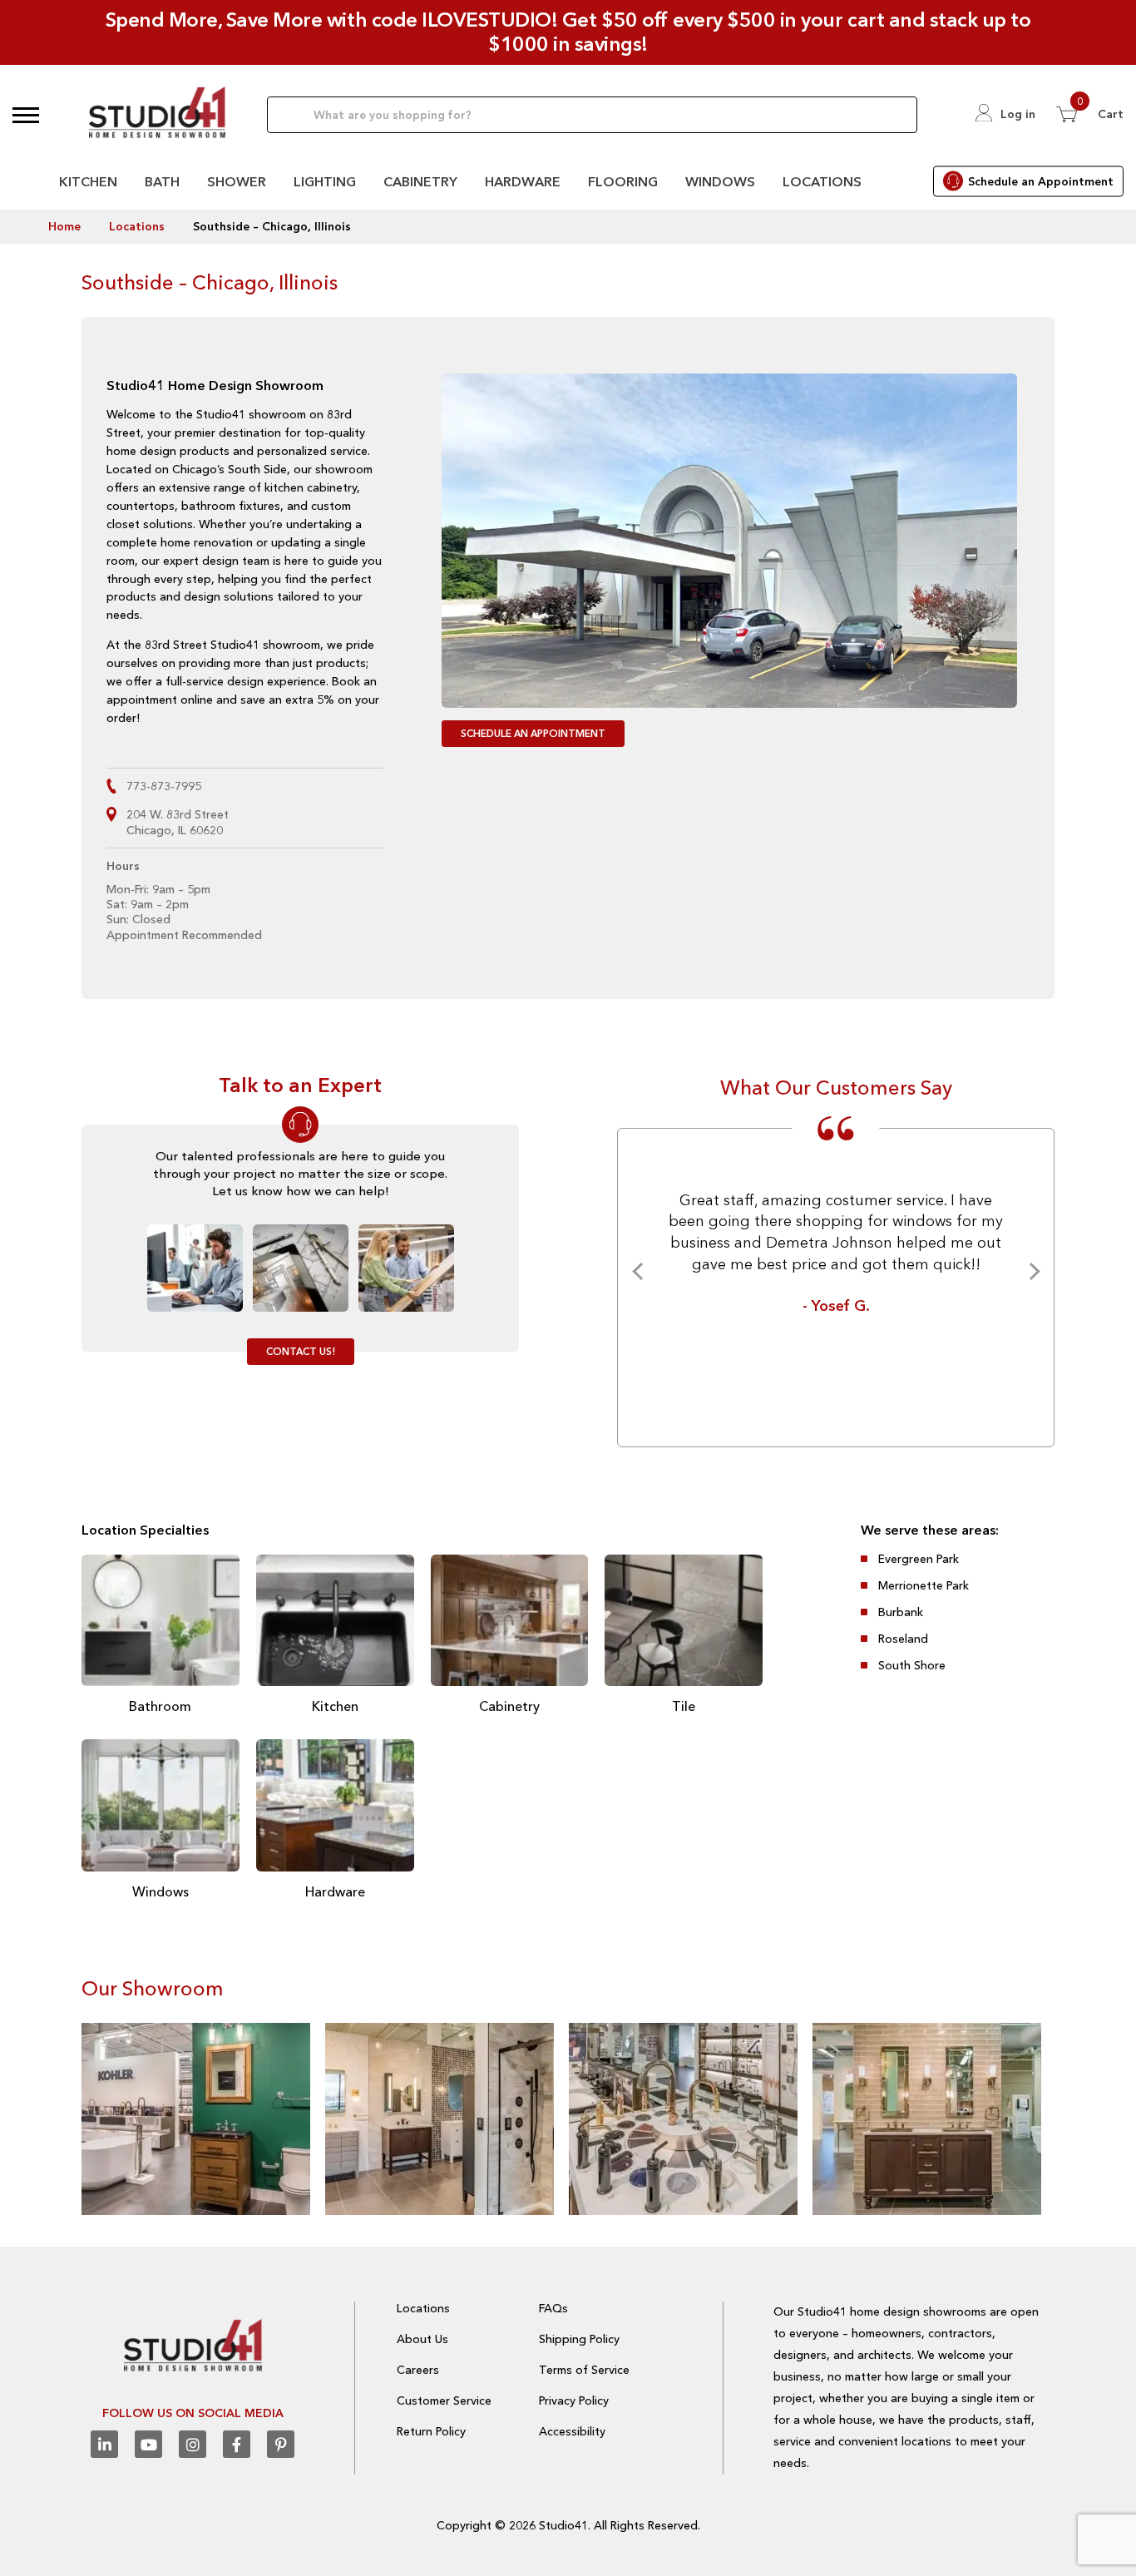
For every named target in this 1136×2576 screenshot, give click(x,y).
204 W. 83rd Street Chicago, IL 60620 (178, 822)
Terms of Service (584, 2370)
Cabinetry (420, 181)
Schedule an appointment (533, 733)
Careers (418, 2370)
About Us (422, 2339)
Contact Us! (301, 1351)
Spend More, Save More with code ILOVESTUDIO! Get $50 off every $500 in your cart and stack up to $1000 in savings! (568, 32)
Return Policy (431, 2431)
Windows (720, 181)
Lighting (325, 181)
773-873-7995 (164, 786)
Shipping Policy (579, 2339)
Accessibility (572, 2431)
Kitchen (88, 181)
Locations (822, 181)
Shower (237, 181)
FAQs (553, 2308)
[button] (26, 115)
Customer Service (444, 2400)
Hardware (523, 181)
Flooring (623, 181)
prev (641, 1271)
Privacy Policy (574, 2400)
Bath (162, 181)
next (1031, 1271)
